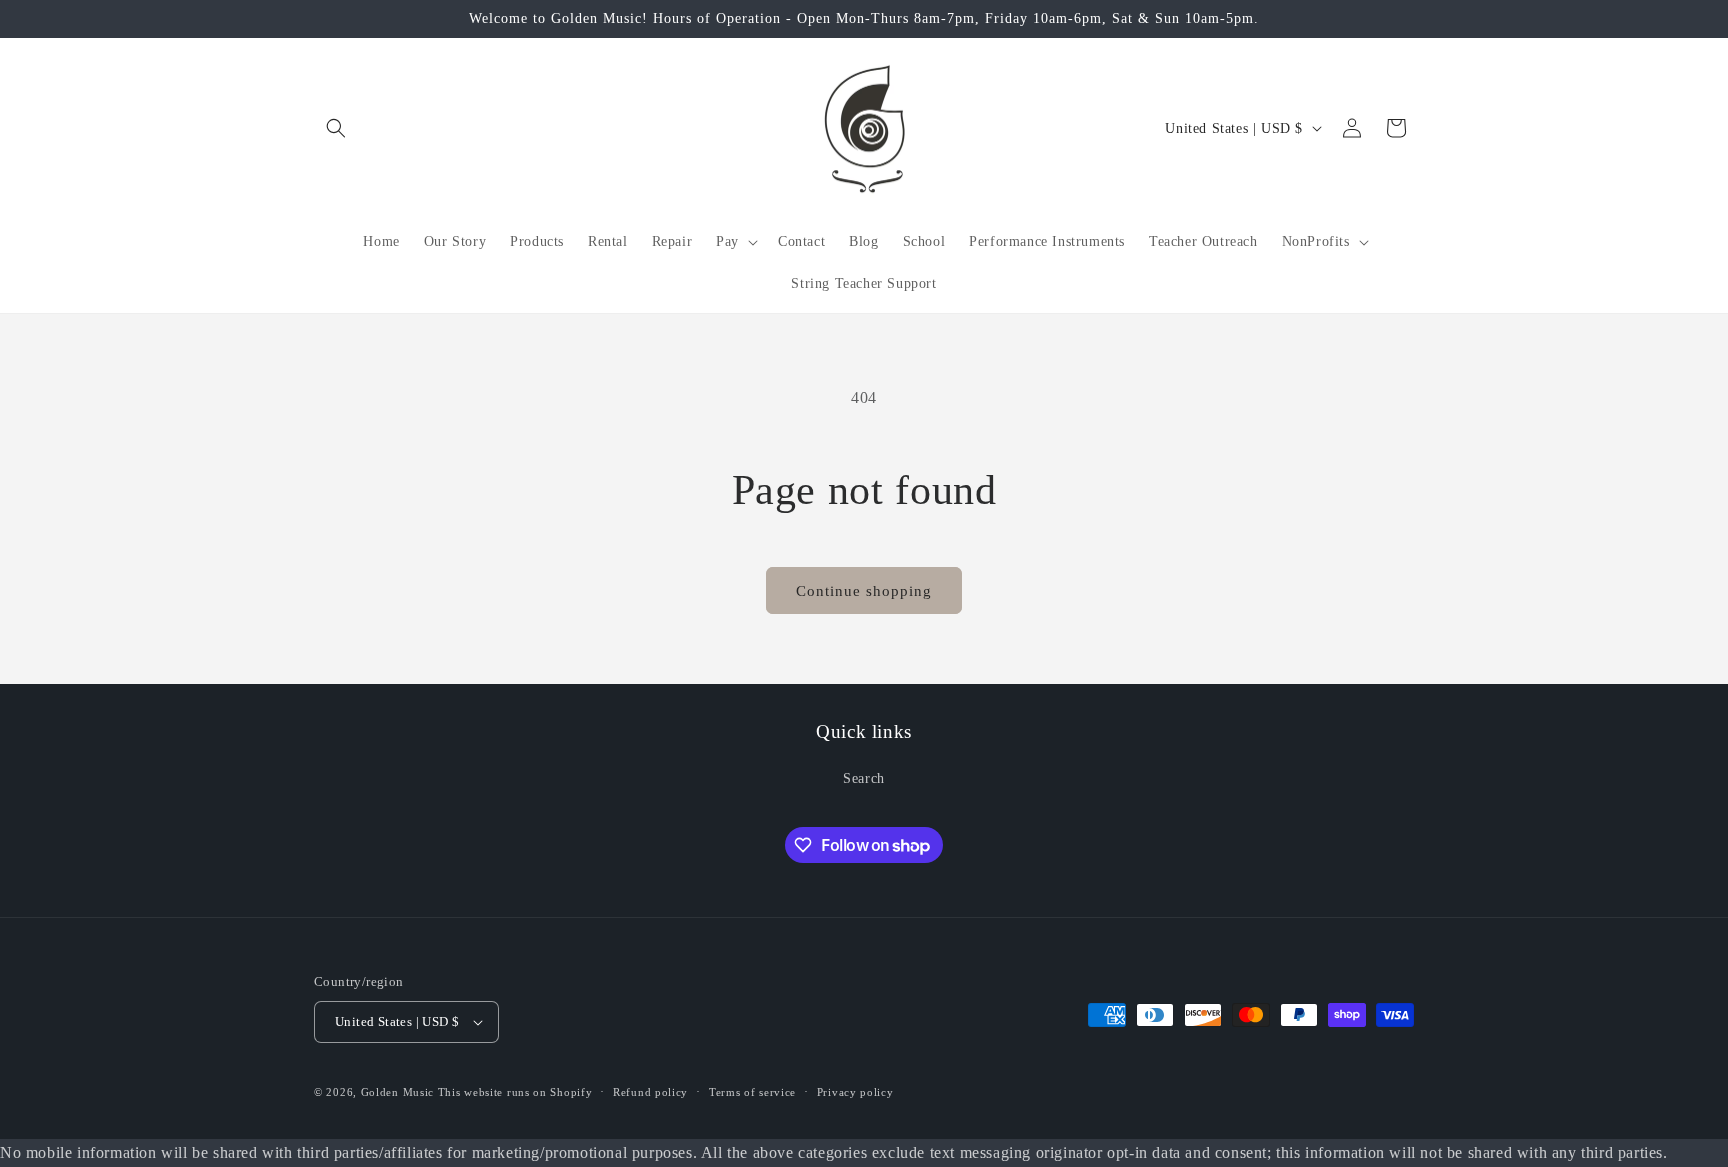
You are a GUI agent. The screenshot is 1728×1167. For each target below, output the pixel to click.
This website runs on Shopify (515, 1092)
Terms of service (752, 1092)
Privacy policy (855, 1092)
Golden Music (397, 1092)
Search (864, 778)
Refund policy (650, 1092)
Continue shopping (864, 591)
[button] (336, 128)
